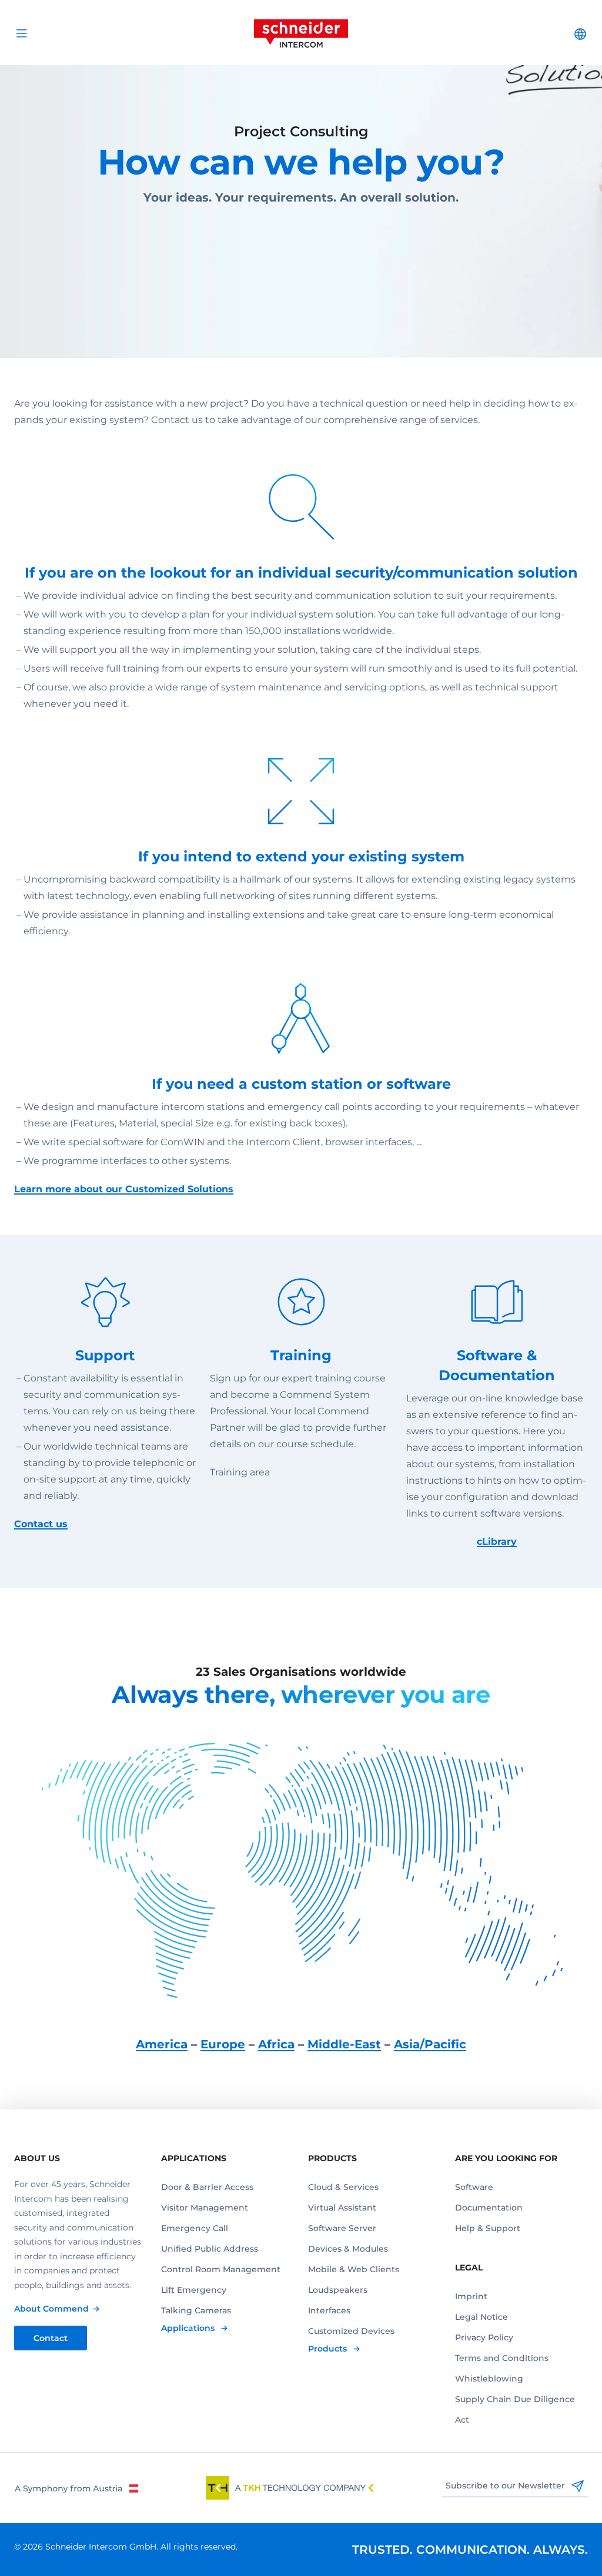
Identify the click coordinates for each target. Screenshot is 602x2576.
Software (474, 2187)
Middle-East (344, 2044)
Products (329, 2349)
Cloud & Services (343, 2187)
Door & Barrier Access (207, 2187)
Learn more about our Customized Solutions (124, 1189)
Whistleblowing (489, 2379)
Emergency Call (195, 2228)
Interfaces (329, 2310)
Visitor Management (205, 2208)
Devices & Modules (348, 2249)
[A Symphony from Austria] (76, 2488)
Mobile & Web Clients (354, 2269)
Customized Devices (351, 2331)
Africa (276, 2044)
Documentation (489, 2208)
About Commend (51, 2309)
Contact (51, 2338)
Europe (223, 2044)
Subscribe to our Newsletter (506, 2486)
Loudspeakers (338, 2290)
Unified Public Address (210, 2249)
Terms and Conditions (502, 2358)
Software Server (342, 2228)
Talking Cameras (196, 2310)
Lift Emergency (194, 2290)
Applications (189, 2328)
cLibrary (497, 1542)
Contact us (41, 1524)
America (162, 2044)
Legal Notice (481, 2317)
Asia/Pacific (430, 2044)
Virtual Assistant (342, 2208)
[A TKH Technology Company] (290, 2488)
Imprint (471, 2296)
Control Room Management (221, 2269)
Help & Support (488, 2228)
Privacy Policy (484, 2337)
